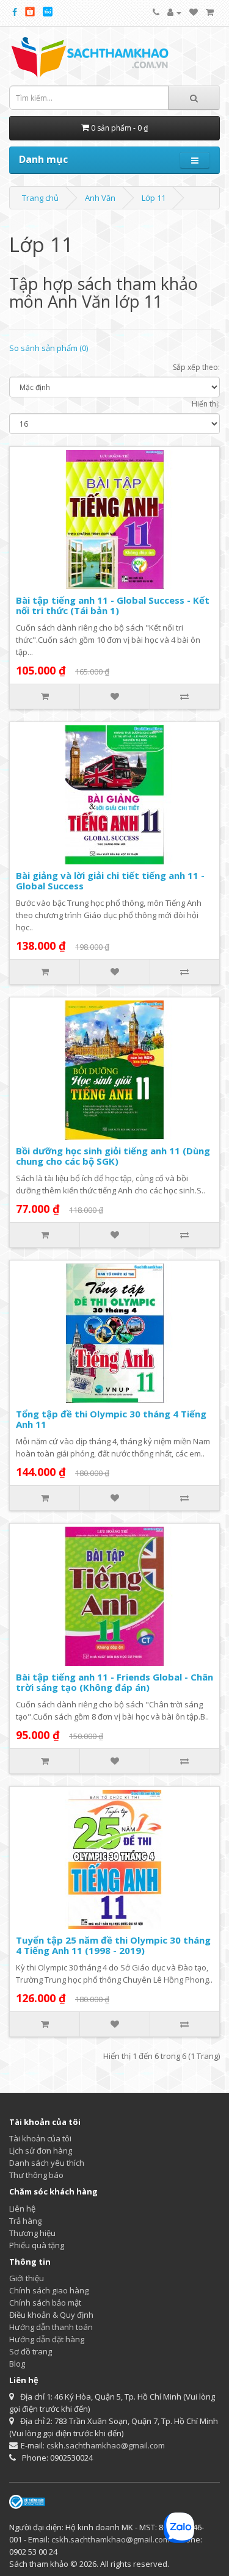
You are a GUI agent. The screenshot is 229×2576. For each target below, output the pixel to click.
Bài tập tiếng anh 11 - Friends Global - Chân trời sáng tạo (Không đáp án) (114, 1682)
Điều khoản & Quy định (51, 2315)
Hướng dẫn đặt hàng (47, 2339)
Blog (17, 2364)
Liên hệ (22, 2209)
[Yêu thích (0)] (194, 12)
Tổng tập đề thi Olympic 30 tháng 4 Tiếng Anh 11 (111, 1419)
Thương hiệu (32, 2233)
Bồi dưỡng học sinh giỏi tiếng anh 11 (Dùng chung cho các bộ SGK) (113, 1156)
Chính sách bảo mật (45, 2303)
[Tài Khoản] (174, 12)
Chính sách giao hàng (49, 2290)
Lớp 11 (154, 198)
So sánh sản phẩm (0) (49, 348)
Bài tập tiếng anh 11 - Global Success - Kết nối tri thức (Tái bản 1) (113, 605)
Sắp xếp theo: (196, 367)
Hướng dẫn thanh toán (51, 2327)
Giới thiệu (27, 2278)
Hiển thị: (206, 404)
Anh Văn (100, 198)
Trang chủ (40, 198)
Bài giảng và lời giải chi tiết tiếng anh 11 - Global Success (110, 881)
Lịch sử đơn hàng (41, 2151)
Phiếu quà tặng (37, 2245)
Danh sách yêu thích (47, 2163)
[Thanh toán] (210, 12)
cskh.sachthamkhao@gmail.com (106, 2445)
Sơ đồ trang (31, 2351)
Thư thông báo (36, 2175)
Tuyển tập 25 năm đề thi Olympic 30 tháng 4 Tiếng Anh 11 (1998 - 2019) (113, 1945)
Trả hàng (25, 2221)
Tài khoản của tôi (40, 2138)
